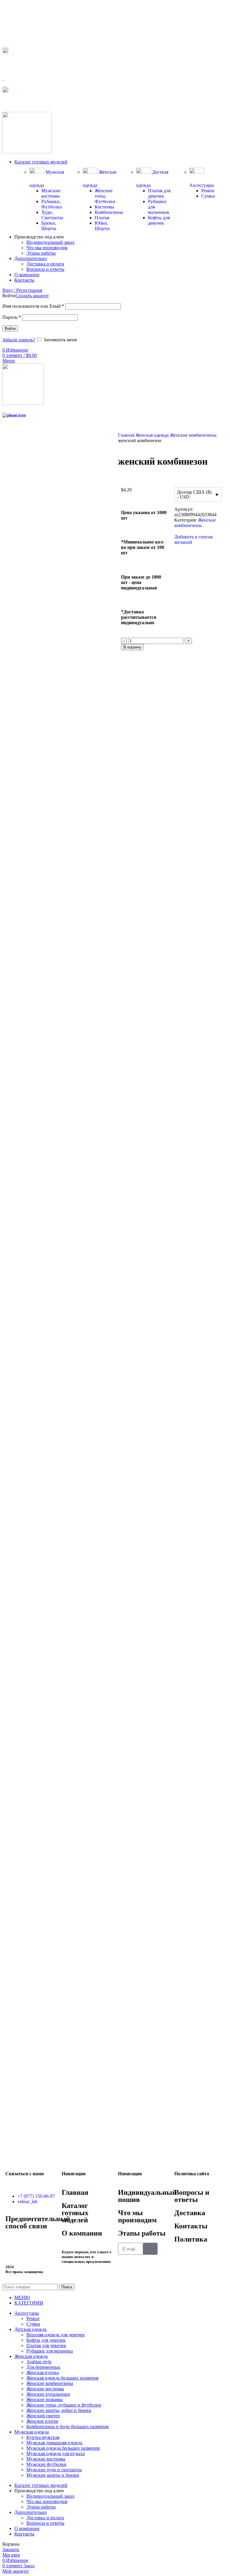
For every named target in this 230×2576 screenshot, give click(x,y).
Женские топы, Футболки (105, 196)
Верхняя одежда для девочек (56, 2335)
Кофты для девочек (159, 220)
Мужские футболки (46, 2464)
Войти (10, 329)
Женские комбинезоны (193, 435)
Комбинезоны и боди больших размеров (68, 2426)
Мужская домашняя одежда (54, 2443)
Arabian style (39, 2362)
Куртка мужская (43, 2437)
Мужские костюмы (51, 193)
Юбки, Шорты (102, 226)
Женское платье (42, 2421)
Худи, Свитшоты (52, 215)
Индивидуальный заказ (50, 242)
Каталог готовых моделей (75, 2213)
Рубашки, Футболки (52, 204)
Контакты (191, 2226)
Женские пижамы (44, 2399)
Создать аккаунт (32, 296)
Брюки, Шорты (49, 226)
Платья (102, 218)
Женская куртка (43, 2372)
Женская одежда (153, 435)
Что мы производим (47, 248)
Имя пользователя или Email (33, 306)
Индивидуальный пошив (147, 2196)
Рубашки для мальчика (50, 2351)
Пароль (12, 317)
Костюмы (104, 207)
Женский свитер (43, 2416)
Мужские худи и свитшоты (54, 2470)
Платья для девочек (159, 193)
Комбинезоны (109, 212)
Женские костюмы (45, 2389)
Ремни (208, 191)
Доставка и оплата (45, 264)
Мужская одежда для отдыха (56, 2453)
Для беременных (43, 2367)
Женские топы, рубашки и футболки (64, 2405)
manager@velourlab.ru (30, 103)
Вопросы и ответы (45, 269)
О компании (82, 2233)
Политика (191, 2239)
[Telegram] (13, 2243)
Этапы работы (41, 253)
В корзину (132, 647)
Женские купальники (48, 2394)
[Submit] (150, 2249)
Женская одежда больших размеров (62, 2378)
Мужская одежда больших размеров (63, 2448)
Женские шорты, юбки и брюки (59, 2410)
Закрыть (11, 2549)
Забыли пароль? (19, 340)
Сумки (208, 196)
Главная (127, 435)
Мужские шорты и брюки (53, 2475)
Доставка (190, 2213)
